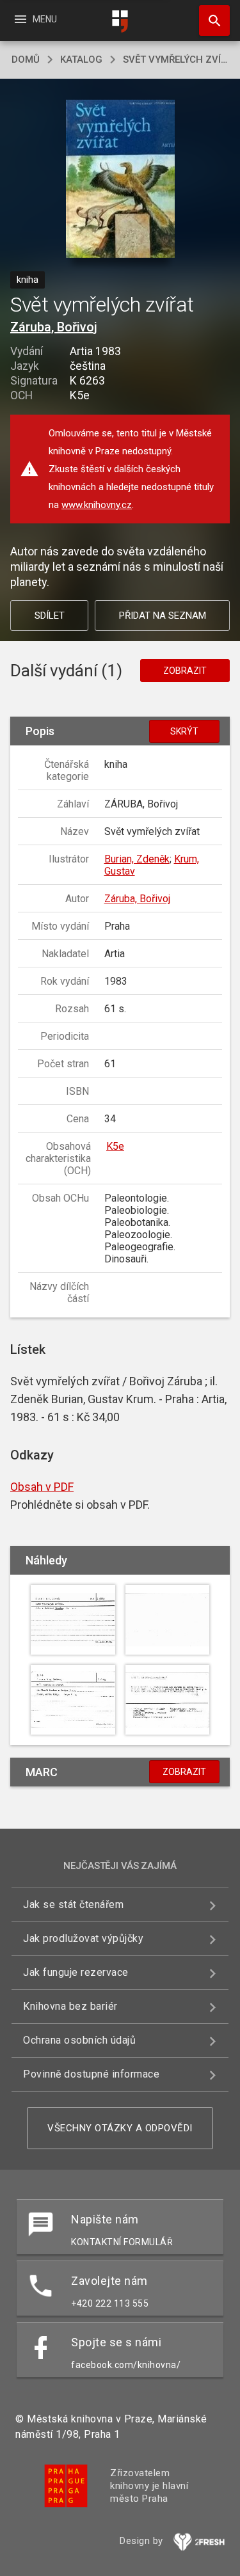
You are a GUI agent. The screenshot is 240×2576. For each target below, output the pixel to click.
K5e (115, 1146)
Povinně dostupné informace (91, 2074)
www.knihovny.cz (97, 505)
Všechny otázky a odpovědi (120, 2128)
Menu (35, 19)
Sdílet (50, 616)
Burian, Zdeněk (137, 859)
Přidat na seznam (163, 616)
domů (26, 60)
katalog (81, 60)
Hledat (210, 20)
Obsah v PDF (42, 1487)
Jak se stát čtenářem (73, 1904)
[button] (120, 180)
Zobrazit (185, 671)
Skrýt (184, 731)
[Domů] (120, 21)
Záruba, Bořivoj (54, 327)
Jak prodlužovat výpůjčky (83, 1938)
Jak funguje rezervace (76, 1972)
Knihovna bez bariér (70, 2006)
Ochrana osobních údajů (79, 2040)
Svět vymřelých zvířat (176, 60)
